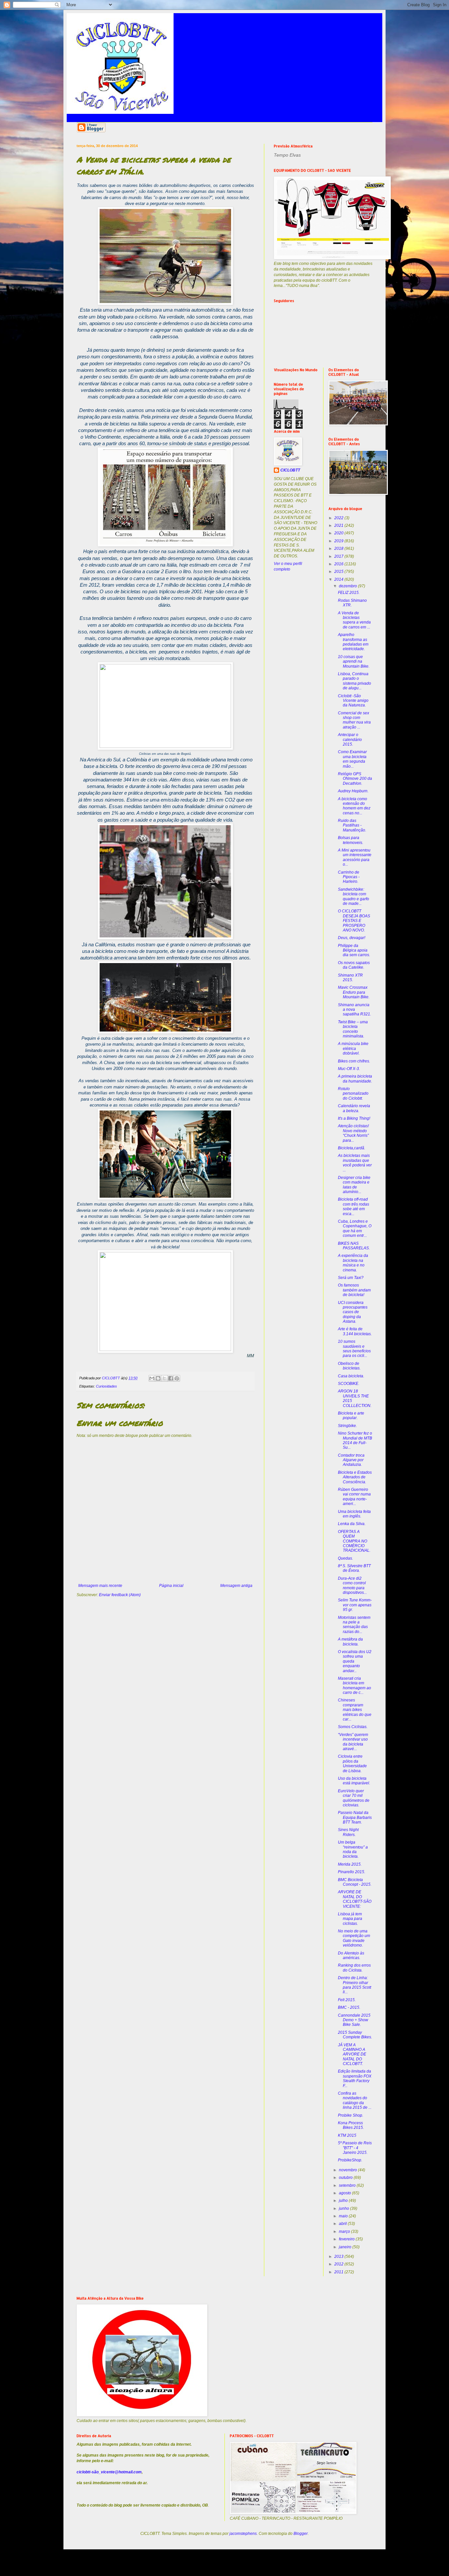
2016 (339, 564)
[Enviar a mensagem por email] (152, 1378)
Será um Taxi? (351, 1278)
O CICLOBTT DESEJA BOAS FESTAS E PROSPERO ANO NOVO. (354, 921)
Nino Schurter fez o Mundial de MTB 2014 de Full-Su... (355, 1440)
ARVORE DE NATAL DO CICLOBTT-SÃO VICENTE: (355, 1899)
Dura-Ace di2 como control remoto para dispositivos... (352, 1585)
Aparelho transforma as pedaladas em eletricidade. (353, 642)
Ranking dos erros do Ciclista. (354, 1968)
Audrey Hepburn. (353, 791)
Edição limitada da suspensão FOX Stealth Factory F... (355, 2078)
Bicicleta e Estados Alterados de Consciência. (355, 1477)
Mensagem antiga (236, 1586)
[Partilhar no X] (164, 1378)
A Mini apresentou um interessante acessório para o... (355, 857)
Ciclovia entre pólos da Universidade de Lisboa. (352, 1763)
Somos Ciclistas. (353, 1727)
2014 (339, 579)
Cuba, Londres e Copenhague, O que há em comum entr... (355, 1228)
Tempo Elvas (287, 155)
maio (344, 2216)
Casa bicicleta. (351, 1376)
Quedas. (345, 1558)
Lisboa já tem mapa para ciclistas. (350, 1919)
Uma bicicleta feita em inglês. (354, 1514)
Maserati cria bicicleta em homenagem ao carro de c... (354, 1685)
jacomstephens (243, 2534)
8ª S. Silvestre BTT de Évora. (354, 1568)
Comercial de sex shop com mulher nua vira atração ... (354, 720)
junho (344, 2208)
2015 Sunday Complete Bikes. (355, 2035)
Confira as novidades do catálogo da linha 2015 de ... (355, 2100)
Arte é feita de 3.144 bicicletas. (355, 1331)
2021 (339, 525)
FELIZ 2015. (349, 593)
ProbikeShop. (350, 2160)
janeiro (346, 2247)
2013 (339, 2257)
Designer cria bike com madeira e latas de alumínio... (354, 1185)
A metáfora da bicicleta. (350, 1642)
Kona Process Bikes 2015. (351, 2125)
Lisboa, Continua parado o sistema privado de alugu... (354, 681)
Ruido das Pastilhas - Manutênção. (352, 825)
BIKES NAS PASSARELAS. (354, 1246)
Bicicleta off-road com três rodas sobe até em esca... (354, 1206)
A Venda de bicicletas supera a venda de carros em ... (354, 620)
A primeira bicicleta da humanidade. (355, 1079)
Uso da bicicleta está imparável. (354, 1781)
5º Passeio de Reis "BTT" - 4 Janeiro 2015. (355, 2148)
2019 (339, 541)
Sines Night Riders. (348, 1832)
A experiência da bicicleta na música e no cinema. (353, 1263)
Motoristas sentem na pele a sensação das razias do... (354, 1625)
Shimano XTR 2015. (350, 978)
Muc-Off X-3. (349, 1069)
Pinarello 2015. (352, 1872)
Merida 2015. (350, 1864)
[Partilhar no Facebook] (171, 1378)
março (345, 2232)
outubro (346, 2178)
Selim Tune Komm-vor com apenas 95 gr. (355, 1605)
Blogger (301, 2534)
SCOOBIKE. (349, 1384)
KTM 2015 (347, 2135)
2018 (339, 548)
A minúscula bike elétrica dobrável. (353, 1048)
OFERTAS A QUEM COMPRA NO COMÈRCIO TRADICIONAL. (354, 1541)
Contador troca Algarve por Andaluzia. (351, 1460)
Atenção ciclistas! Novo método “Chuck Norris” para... (353, 1133)
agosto (345, 2193)
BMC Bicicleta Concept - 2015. (355, 1882)
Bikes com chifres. (354, 1061)
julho (344, 2201)
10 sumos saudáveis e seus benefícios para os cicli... (354, 1349)
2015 (339, 572)
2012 (339, 2264)
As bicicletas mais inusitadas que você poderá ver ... (355, 1163)
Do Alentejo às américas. (351, 1955)
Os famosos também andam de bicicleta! (354, 1290)
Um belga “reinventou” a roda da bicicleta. (353, 1849)
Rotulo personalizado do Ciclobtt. (353, 1094)
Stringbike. (347, 1426)
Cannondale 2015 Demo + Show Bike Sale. (354, 2020)
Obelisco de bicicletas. (349, 1366)
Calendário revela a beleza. (354, 1108)
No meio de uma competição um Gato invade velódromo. (354, 1938)
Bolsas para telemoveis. (351, 840)
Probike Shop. (351, 2115)
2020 (339, 533)
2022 (339, 518)
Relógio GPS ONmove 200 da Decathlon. (355, 779)
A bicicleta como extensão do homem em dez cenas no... (354, 806)
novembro (348, 2170)
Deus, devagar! (352, 938)
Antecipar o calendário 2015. (350, 740)
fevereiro (347, 2239)
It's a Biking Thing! (354, 1118)
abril (343, 2224)
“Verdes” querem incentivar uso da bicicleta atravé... (353, 1742)
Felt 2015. (347, 2000)
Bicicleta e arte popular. (351, 1416)
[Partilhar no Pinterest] (177, 1378)
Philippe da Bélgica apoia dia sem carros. (354, 950)
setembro (348, 2185)
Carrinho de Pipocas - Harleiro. (349, 877)
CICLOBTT (290, 470)
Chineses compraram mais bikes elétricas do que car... (355, 1710)
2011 (339, 2272)
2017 (339, 556)
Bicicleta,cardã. (352, 1148)
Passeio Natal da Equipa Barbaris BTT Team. (355, 1817)
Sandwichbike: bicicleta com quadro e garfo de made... (354, 896)
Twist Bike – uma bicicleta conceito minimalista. (353, 1029)
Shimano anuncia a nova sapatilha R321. (354, 1010)
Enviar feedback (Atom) (120, 1595)
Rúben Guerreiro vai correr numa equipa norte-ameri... (354, 1497)
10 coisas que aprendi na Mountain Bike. (354, 662)
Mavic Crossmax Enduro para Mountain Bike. (354, 992)
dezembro (348, 586)
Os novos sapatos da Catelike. (354, 965)
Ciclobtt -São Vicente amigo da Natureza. (353, 701)
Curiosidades (106, 1386)
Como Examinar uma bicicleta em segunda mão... (352, 759)
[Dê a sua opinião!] (158, 1378)
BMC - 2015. (349, 2007)
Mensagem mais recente (100, 1586)
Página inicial (171, 1586)
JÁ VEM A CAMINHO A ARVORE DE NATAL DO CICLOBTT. (352, 2054)
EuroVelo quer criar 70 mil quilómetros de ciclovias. (354, 1798)
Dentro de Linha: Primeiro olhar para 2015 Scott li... (354, 1985)
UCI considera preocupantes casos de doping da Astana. (353, 1312)
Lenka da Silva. (352, 1524)
